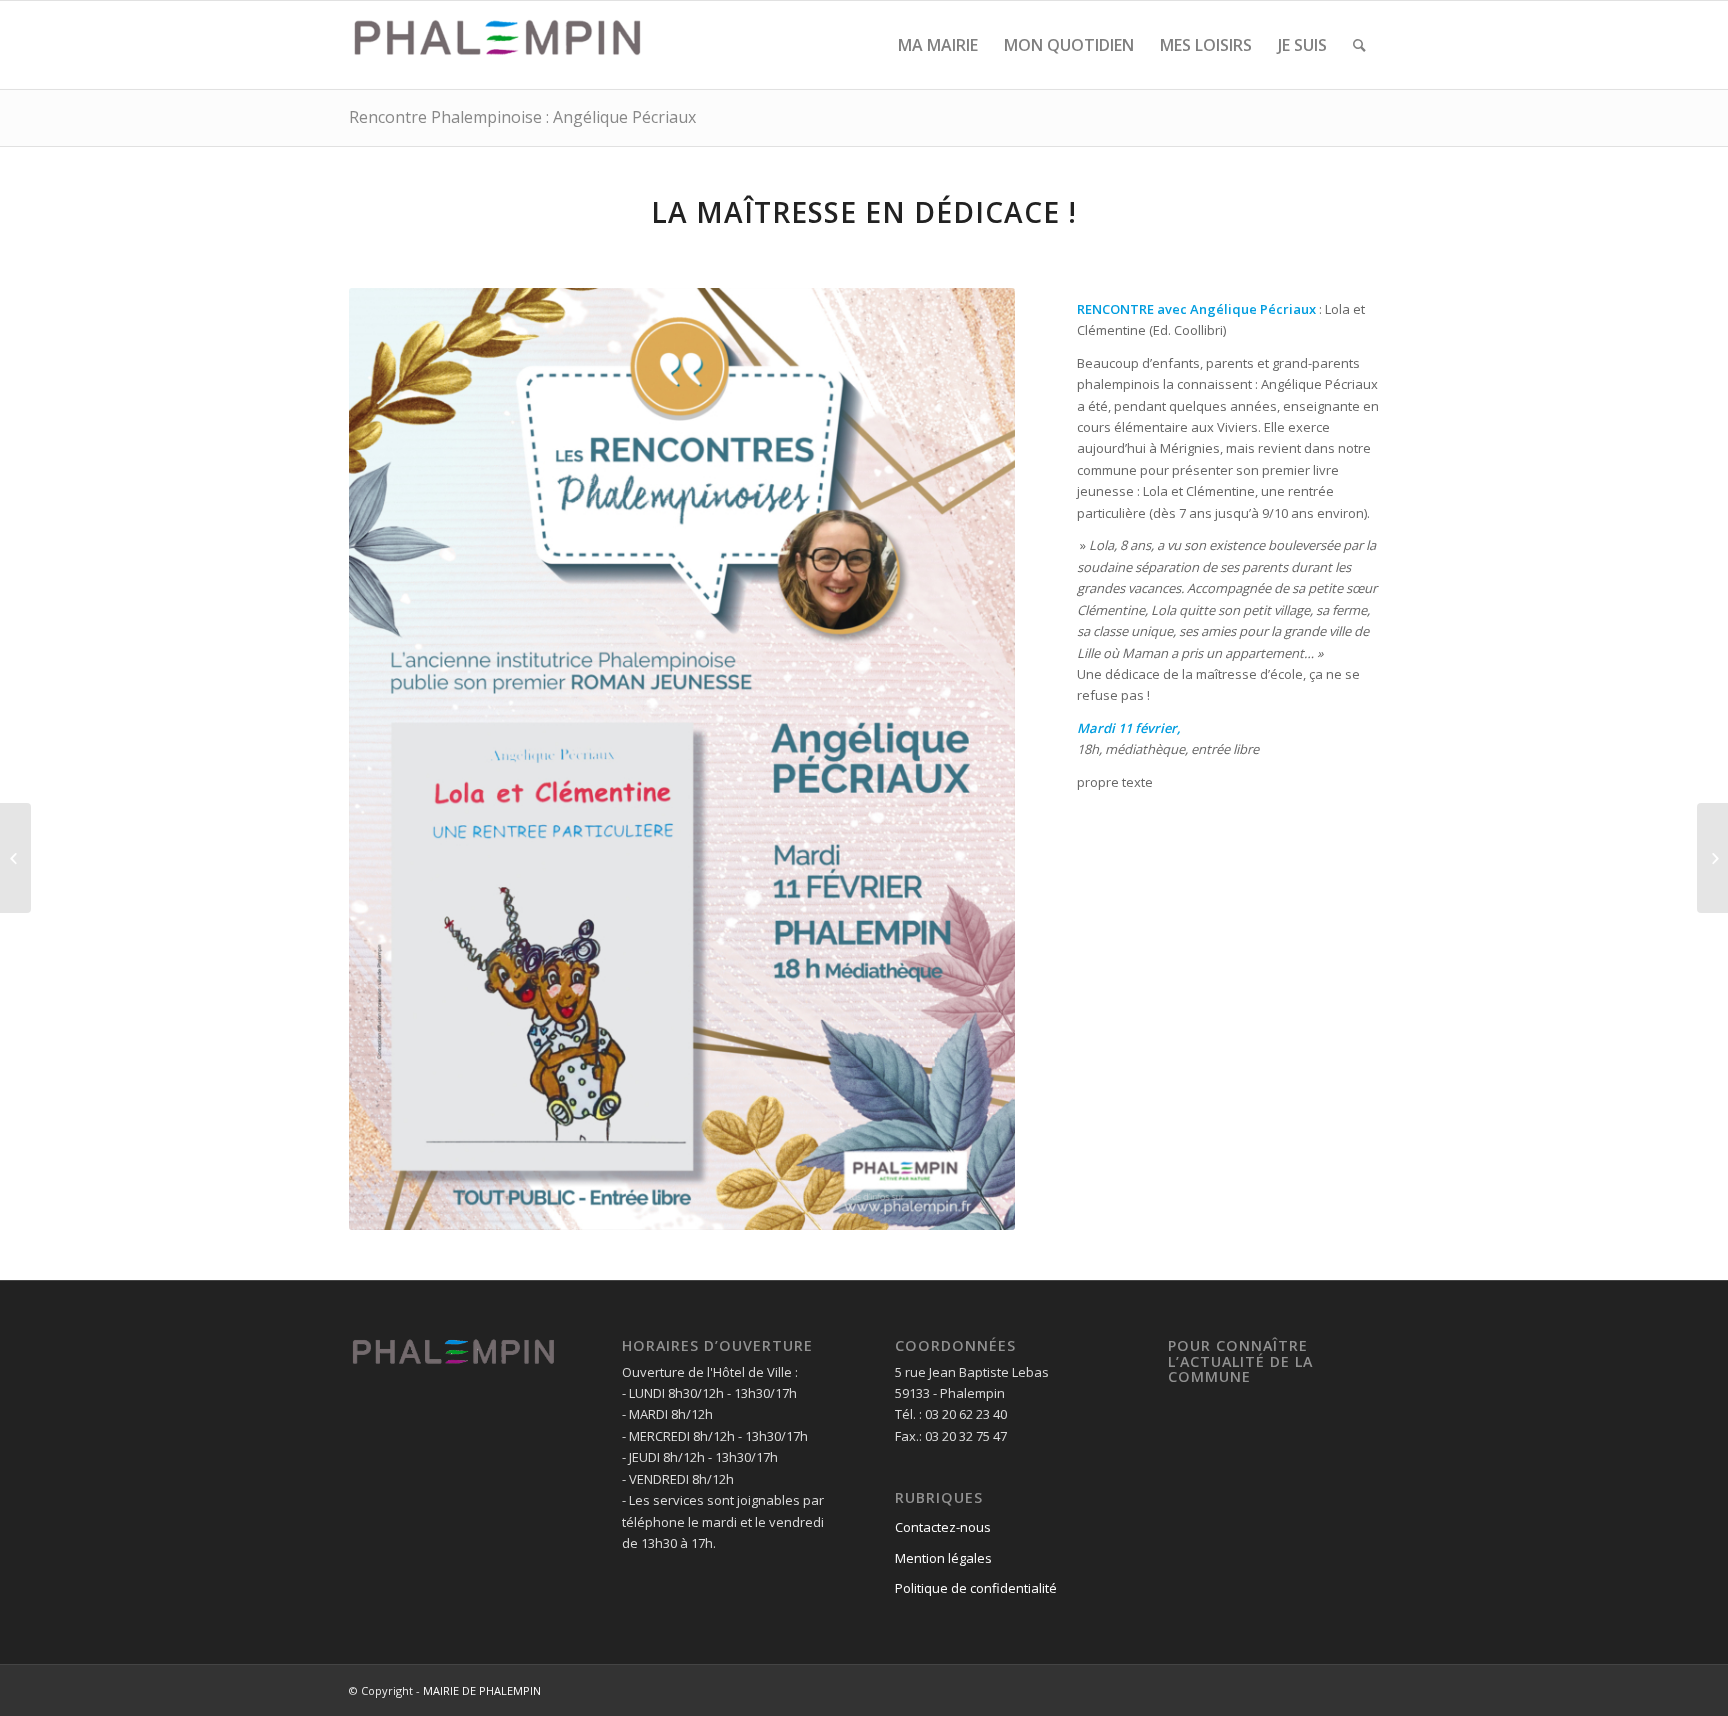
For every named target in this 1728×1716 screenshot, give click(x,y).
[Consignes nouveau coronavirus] (1712, 858)
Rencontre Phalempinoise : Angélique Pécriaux (522, 117)
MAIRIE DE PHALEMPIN (482, 1690)
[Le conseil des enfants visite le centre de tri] (15, 858)
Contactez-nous (943, 1527)
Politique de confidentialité (976, 1588)
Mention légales (943, 1558)
